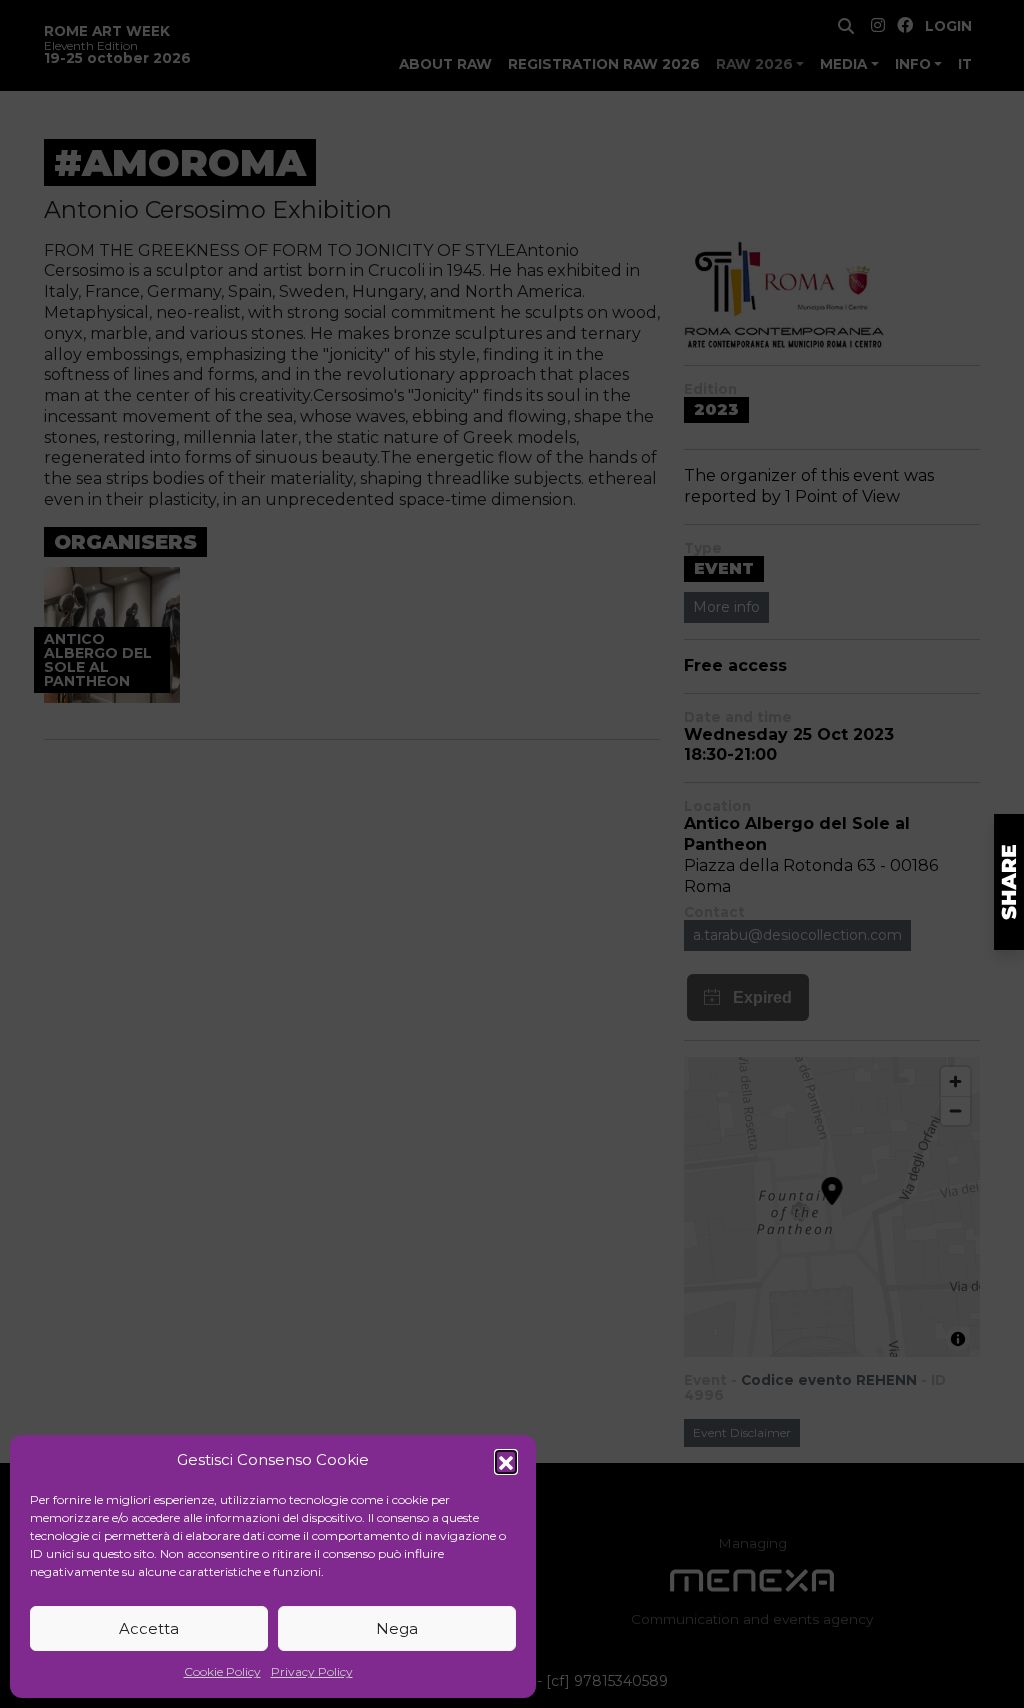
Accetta (149, 1628)
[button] (506, 1461)
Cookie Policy (222, 1671)
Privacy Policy (312, 1671)
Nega (397, 1628)
